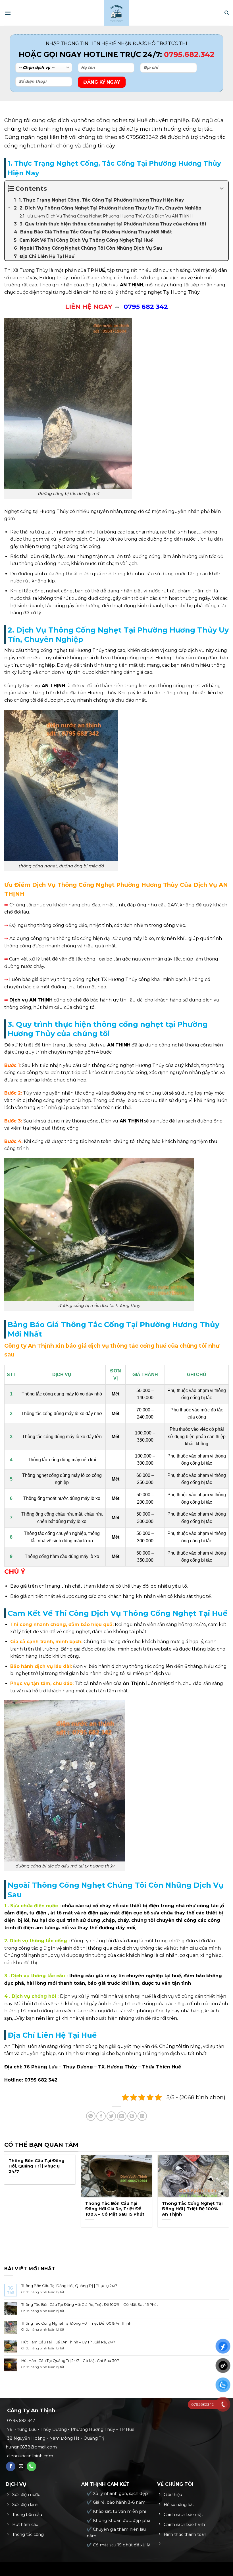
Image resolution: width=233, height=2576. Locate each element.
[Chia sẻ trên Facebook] (101, 2116)
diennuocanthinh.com (30, 2456)
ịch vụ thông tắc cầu (40, 1976)
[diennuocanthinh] (116, 13)
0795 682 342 (41, 2080)
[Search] (227, 13)
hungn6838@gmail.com (31, 2447)
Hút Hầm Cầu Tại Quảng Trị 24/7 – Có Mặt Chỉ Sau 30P (70, 2361)
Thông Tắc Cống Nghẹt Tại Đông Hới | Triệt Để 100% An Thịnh (192, 2209)
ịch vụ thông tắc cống (41, 1941)
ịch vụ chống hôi (36, 1996)
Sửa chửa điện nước (33, 1906)
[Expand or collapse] (222, 189)
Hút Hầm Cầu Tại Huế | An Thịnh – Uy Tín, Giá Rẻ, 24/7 (68, 2342)
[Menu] (8, 13)
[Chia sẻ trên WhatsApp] (91, 2116)
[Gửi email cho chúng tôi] (21, 2466)
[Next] (23, 2238)
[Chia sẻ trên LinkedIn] (142, 2116)
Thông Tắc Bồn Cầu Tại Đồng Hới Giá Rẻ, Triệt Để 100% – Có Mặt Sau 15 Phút (115, 2209)
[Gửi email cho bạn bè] (122, 2116)
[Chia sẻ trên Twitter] (111, 2116)
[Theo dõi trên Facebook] (11, 2466)
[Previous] (7, 2238)
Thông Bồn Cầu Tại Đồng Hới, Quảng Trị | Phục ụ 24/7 (37, 2166)
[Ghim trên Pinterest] (132, 2116)
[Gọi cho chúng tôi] (31, 2466)
